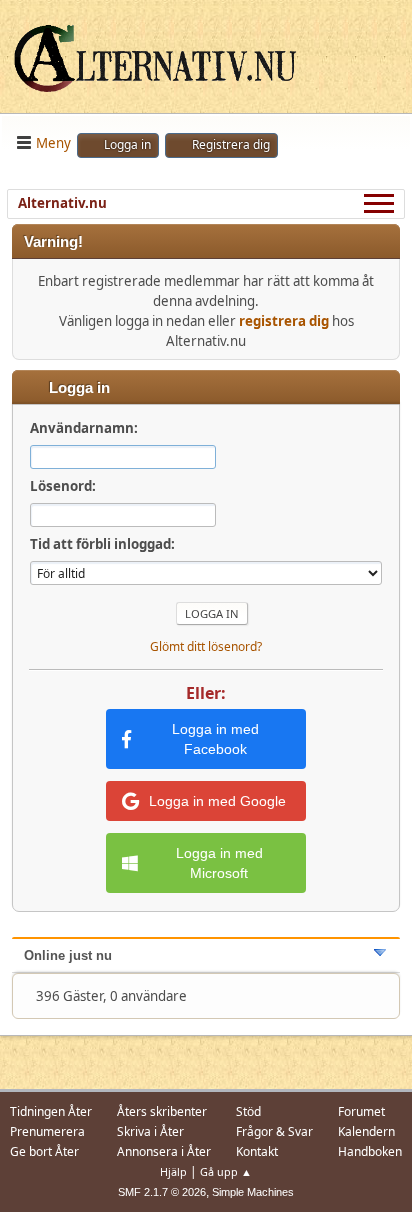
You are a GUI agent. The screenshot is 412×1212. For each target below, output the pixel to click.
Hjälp (173, 1171)
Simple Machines (253, 1192)
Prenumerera (47, 1131)
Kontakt (257, 1151)
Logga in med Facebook (215, 739)
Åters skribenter (162, 1111)
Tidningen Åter (51, 1111)
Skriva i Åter (150, 1131)
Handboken (370, 1151)
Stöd (248, 1111)
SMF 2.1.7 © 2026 (162, 1192)
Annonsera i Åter (164, 1151)
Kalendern (366, 1131)
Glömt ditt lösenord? (206, 646)
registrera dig (284, 321)
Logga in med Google (217, 801)
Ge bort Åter (44, 1151)
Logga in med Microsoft (219, 863)
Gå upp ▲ (226, 1171)
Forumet (361, 1111)
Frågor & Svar (274, 1131)
